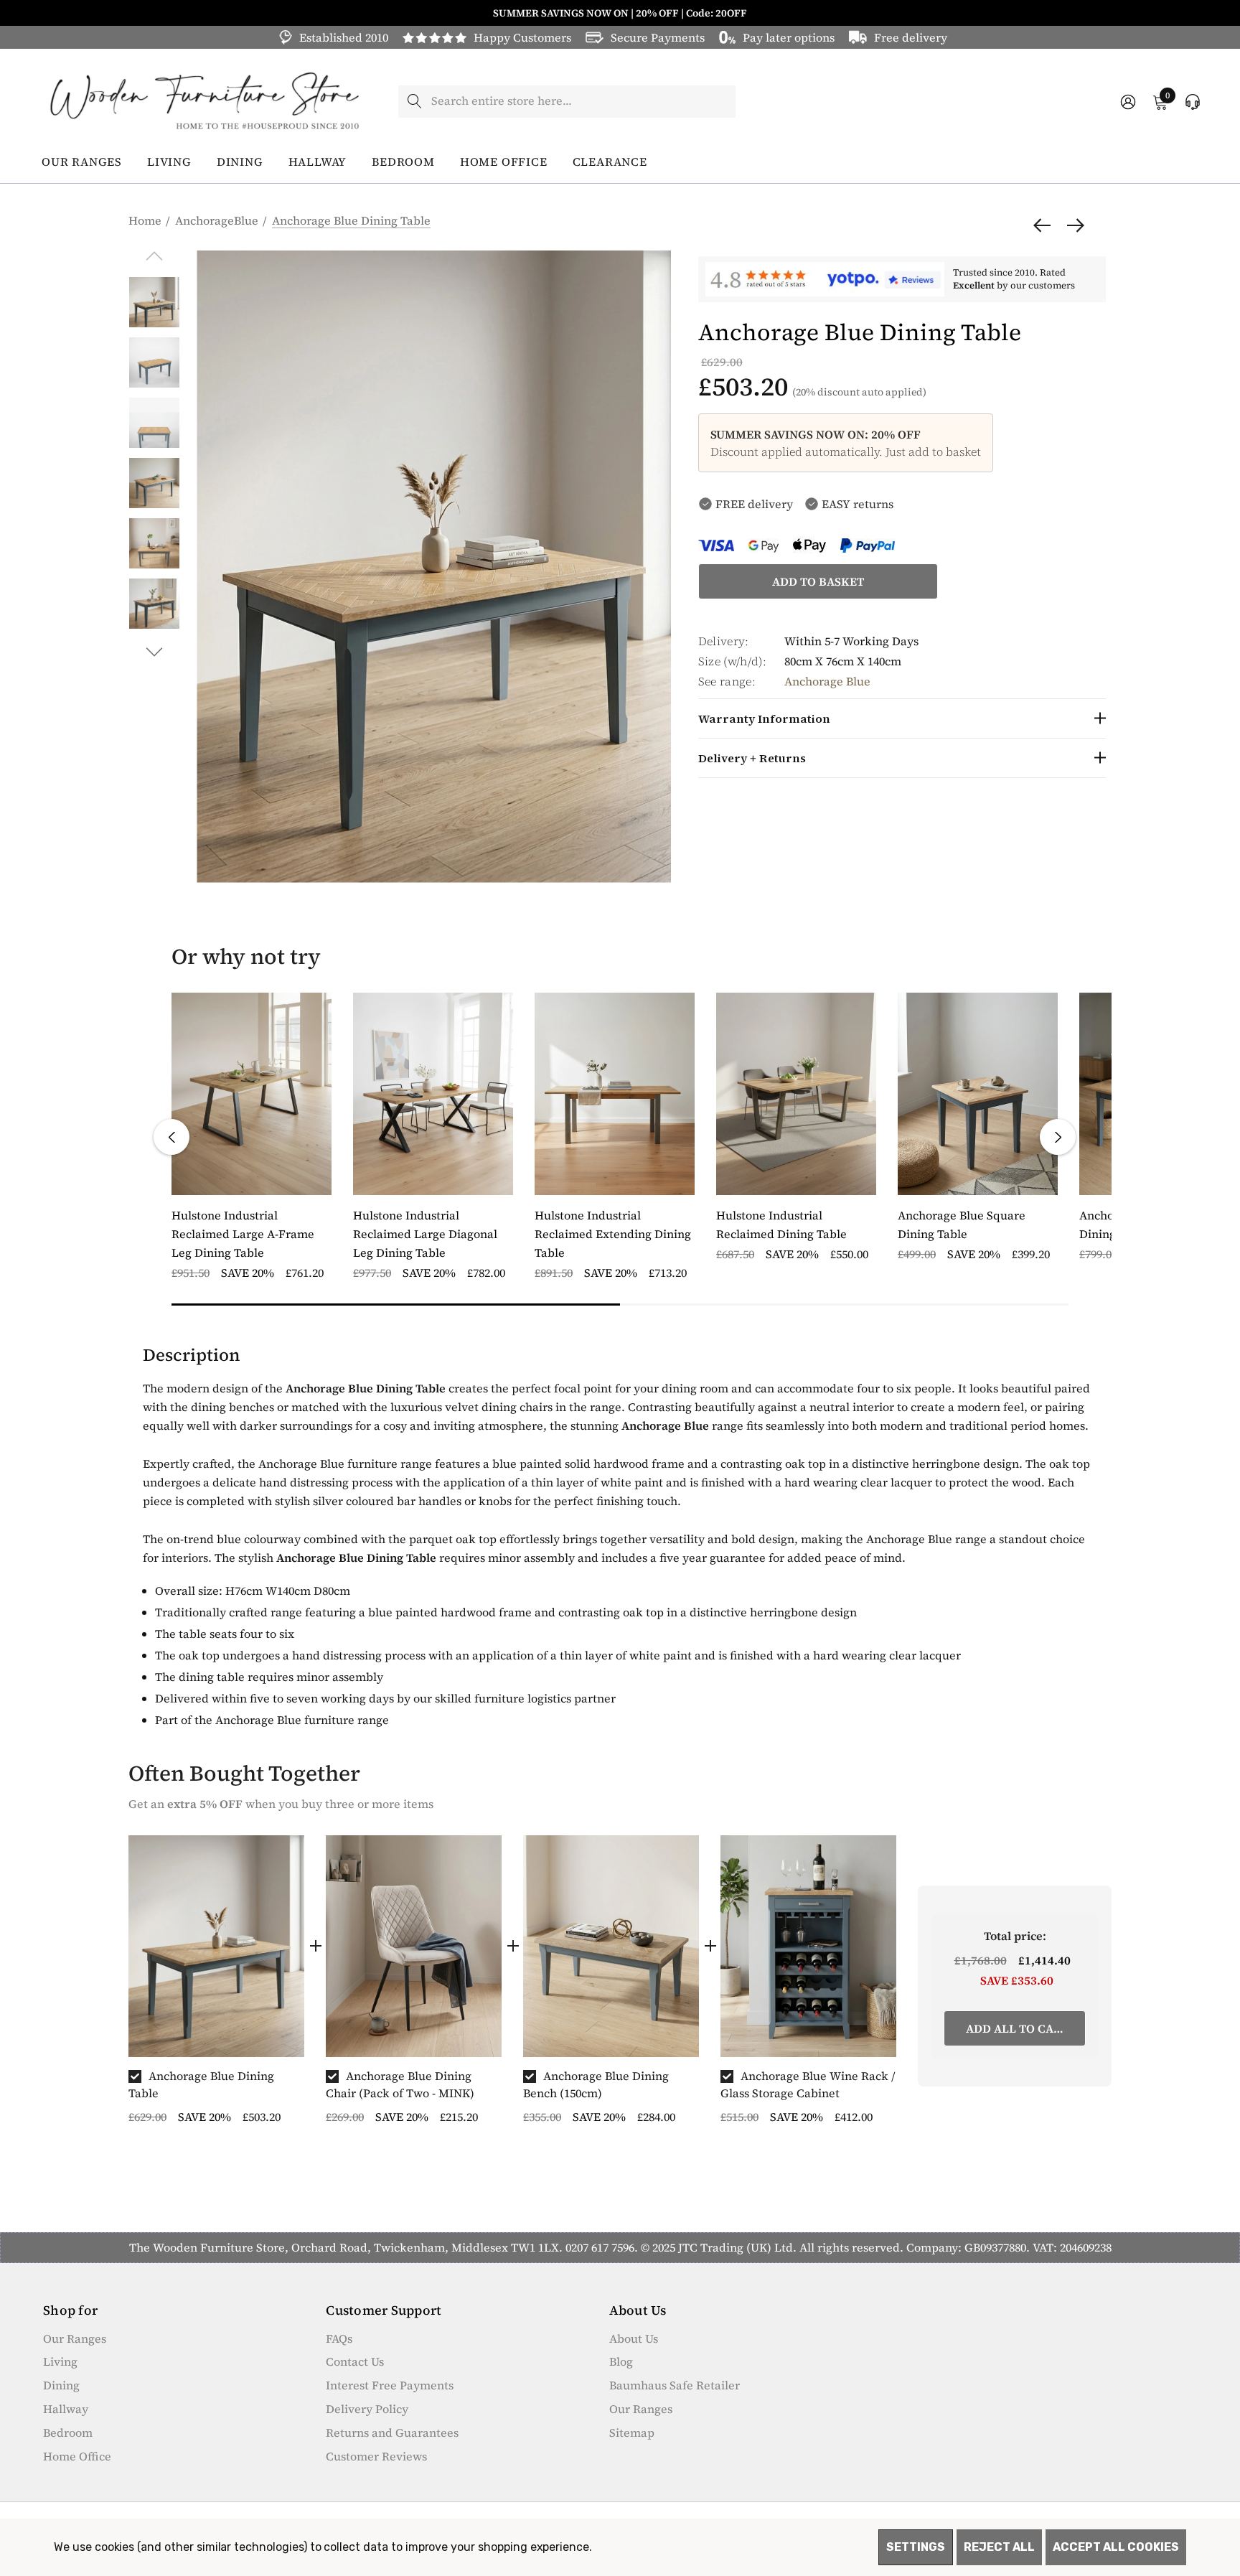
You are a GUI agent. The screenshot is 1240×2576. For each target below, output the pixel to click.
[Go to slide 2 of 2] (155, 652)
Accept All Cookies (1116, 2547)
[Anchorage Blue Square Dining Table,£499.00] (978, 1094)
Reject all (999, 2547)
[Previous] (1046, 225)
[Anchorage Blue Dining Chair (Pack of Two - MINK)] (414, 1947)
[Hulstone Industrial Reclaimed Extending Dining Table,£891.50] (615, 1094)
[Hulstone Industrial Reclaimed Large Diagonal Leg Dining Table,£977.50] (433, 1094)
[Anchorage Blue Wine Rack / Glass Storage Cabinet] (808, 1947)
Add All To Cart (1017, 2028)
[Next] (1072, 225)
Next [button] (1058, 1137)
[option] (216, 1986)
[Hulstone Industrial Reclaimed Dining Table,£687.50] (796, 1094)
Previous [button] (172, 1137)
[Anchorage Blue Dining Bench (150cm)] (611, 1947)
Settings (916, 2547)
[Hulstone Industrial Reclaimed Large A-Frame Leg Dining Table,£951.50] (252, 1094)
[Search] (414, 102)
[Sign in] (1127, 102)
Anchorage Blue (827, 681)
